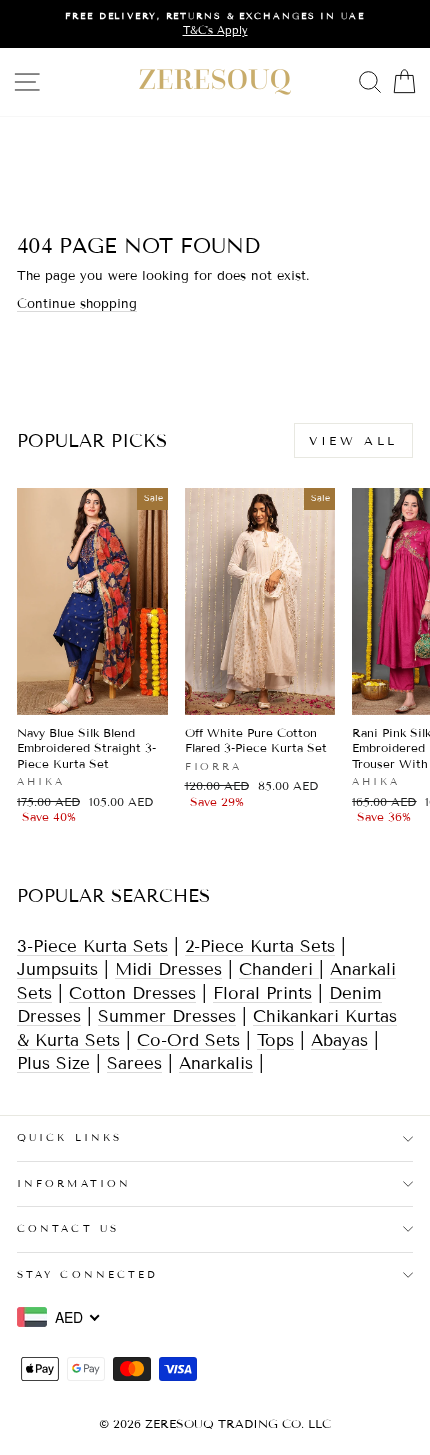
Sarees (134, 1063)
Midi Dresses (168, 969)
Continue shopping (77, 304)
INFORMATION (74, 1183)
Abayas (339, 1040)
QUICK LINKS (69, 1137)
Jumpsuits (57, 969)
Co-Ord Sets (188, 1040)
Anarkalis (216, 1063)
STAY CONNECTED (87, 1274)
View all (353, 440)
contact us (68, 1228)
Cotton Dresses (132, 993)
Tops (275, 1040)
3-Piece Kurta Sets (92, 946)
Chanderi (279, 969)
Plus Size (53, 1063)
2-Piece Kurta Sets (260, 946)
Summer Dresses (167, 1016)
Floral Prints (262, 993)
